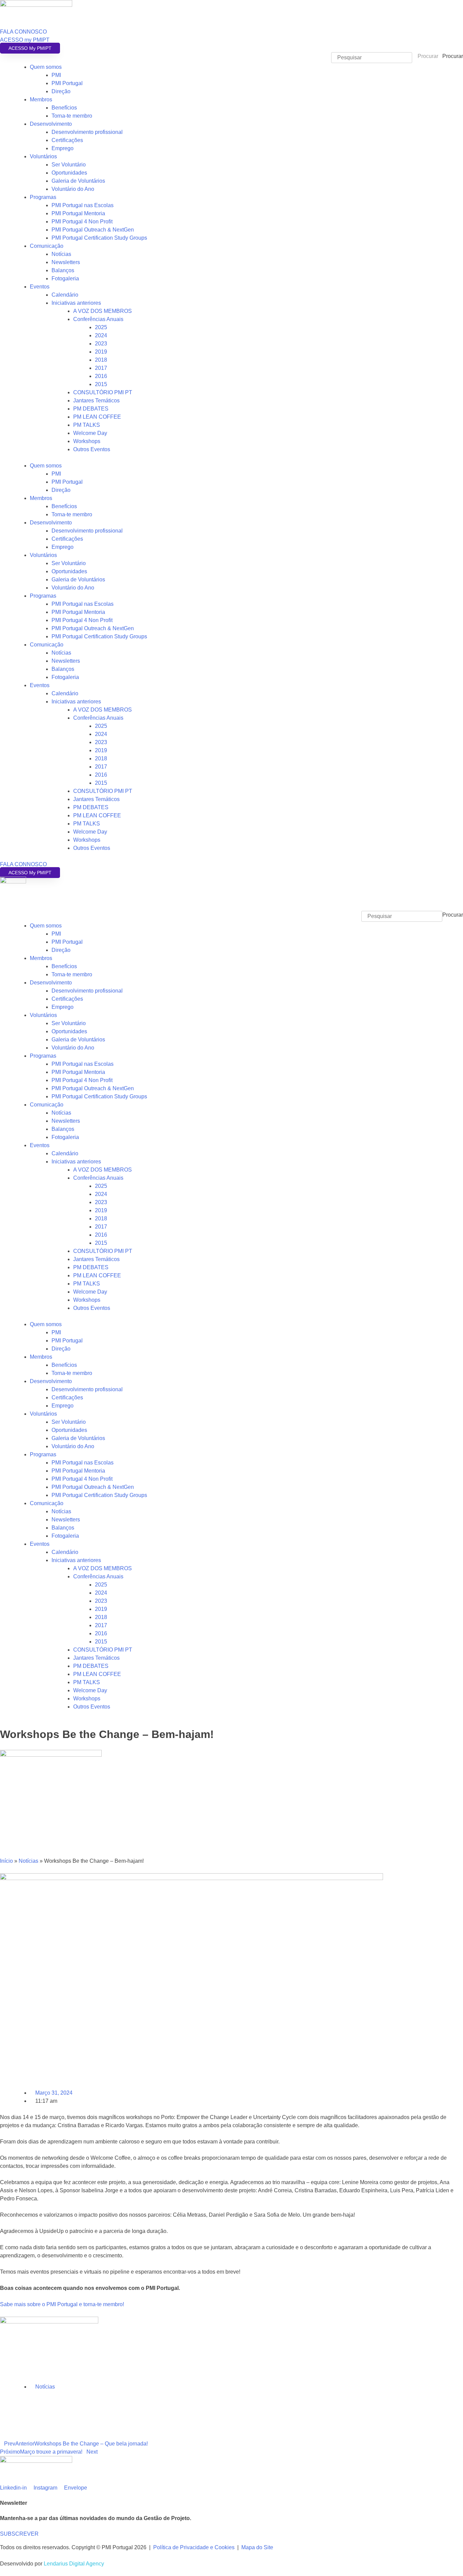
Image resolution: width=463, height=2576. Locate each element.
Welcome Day (90, 433)
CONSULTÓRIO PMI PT (103, 392)
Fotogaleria (65, 278)
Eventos (40, 287)
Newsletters (66, 262)
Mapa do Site (257, 2547)
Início (6, 1861)
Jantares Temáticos (96, 401)
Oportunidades (69, 173)
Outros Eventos (92, 449)
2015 (101, 384)
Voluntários (43, 156)
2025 (101, 327)
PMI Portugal (67, 83)
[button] (231, 907)
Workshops (87, 441)
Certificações (67, 140)
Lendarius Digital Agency (74, 2564)
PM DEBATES (91, 409)
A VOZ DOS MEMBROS (103, 311)
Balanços (63, 270)
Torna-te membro (72, 116)
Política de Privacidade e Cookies (194, 2547)
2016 (101, 376)
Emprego (63, 148)
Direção (61, 91)
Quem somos (46, 67)
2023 (101, 344)
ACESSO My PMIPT (30, 48)
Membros (41, 99)
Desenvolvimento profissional (87, 132)
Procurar (453, 56)
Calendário (65, 295)
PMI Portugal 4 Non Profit (82, 222)
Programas (43, 197)
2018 (101, 360)
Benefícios (64, 108)
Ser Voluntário (69, 165)
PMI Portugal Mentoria (78, 213)
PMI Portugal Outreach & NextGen (93, 230)
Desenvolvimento (51, 124)
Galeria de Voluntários (78, 181)
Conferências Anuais (98, 319)
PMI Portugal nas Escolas (83, 205)
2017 (101, 368)
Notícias (61, 254)
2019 (101, 352)
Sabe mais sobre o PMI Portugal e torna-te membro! (62, 2304)
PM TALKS (87, 425)
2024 (101, 335)
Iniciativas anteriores (76, 303)
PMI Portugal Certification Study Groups (99, 238)
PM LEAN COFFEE (97, 417)
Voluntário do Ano (73, 189)
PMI (56, 75)
